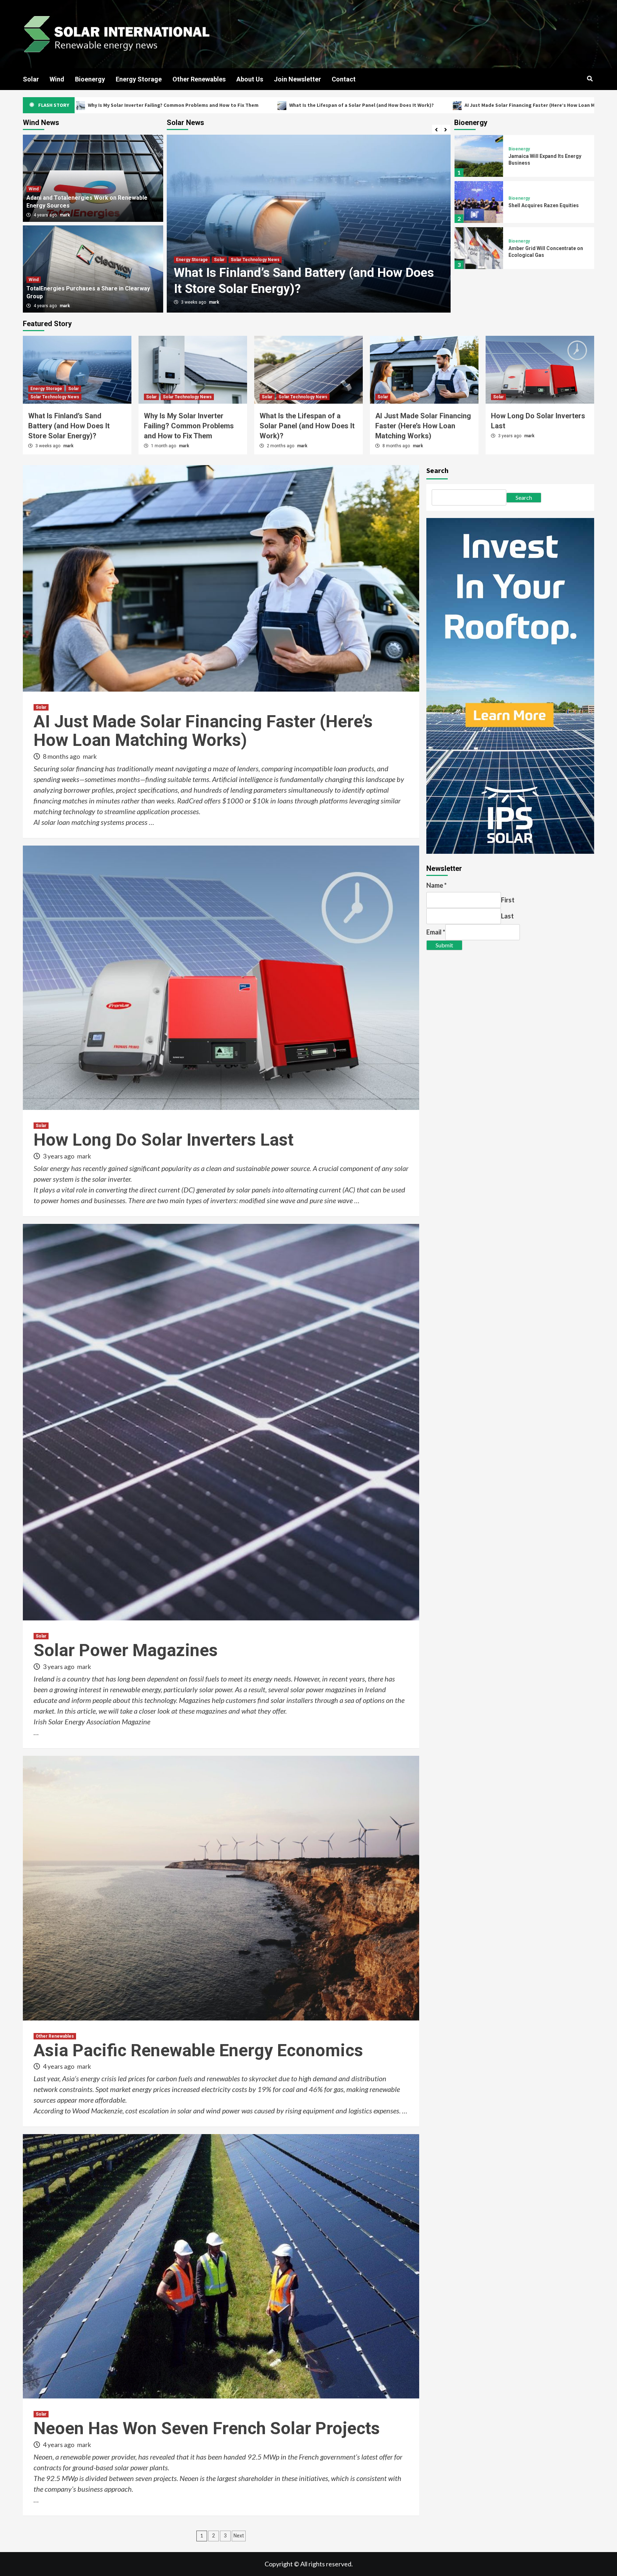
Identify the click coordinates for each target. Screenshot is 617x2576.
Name (437, 885)
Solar (31, 79)
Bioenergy (90, 79)
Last (507, 916)
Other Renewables (199, 79)
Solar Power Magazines (126, 1650)
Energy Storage (139, 79)
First (508, 900)
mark (214, 302)
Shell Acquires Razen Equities (544, 205)
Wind (57, 79)
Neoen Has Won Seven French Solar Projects (207, 2428)
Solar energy (52, 1168)
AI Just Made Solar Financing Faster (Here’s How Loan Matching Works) (346, 105)
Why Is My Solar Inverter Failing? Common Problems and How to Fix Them (189, 426)
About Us (250, 79)
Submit (444, 945)
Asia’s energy (81, 2078)
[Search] (590, 79)
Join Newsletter (297, 79)
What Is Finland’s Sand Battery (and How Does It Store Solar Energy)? (69, 426)
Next (239, 2536)
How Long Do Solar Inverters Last (499, 105)
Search (437, 470)
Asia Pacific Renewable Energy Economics (198, 2050)
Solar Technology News (217, 260)
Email (436, 932)
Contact (344, 79)
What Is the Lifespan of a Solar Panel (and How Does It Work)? (160, 105)
